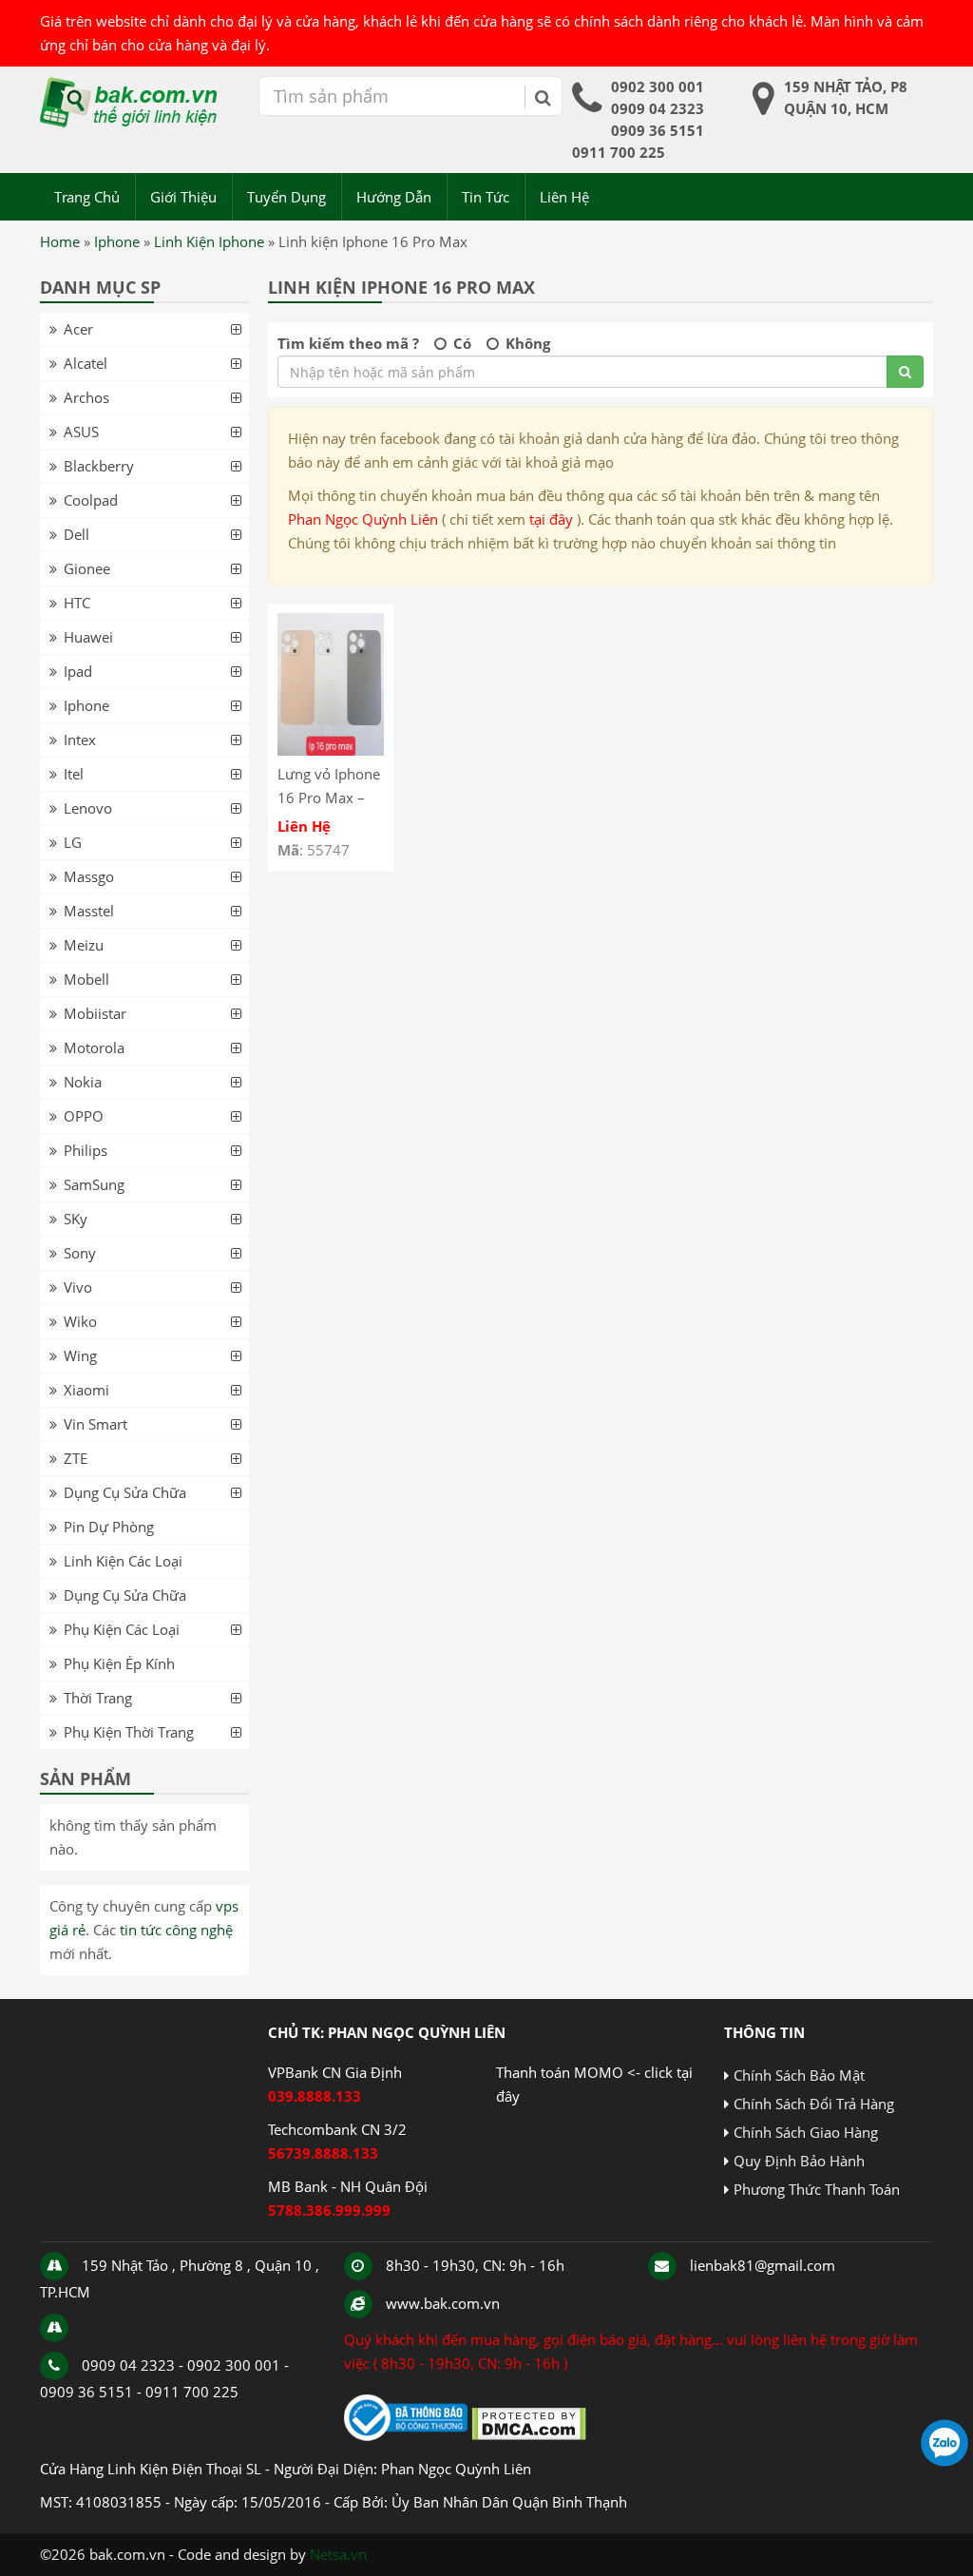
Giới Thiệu (183, 197)
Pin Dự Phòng (109, 1527)
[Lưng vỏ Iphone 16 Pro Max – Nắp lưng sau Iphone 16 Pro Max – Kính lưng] (331, 750)
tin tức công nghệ (176, 1930)
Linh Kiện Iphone (209, 241)
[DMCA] (529, 2435)
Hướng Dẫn (394, 197)
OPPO (84, 1116)
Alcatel (86, 363)
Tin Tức (486, 197)
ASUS (81, 432)
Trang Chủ (87, 197)
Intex (80, 740)
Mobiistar (95, 1013)
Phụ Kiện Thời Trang (129, 1732)
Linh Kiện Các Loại (123, 1561)
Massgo (89, 876)
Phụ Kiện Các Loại (122, 1629)
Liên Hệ (564, 197)
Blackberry (99, 466)
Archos (86, 397)
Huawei (88, 637)
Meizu (84, 945)
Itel (74, 774)
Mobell (86, 979)
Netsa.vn (338, 2554)
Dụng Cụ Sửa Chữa (125, 1492)
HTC (77, 603)
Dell (76, 534)
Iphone (117, 241)
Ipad (78, 671)
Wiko (80, 1321)
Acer (78, 329)
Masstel (89, 911)
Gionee (87, 568)
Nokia (83, 1082)
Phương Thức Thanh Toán (817, 2189)
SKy (76, 1219)
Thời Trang (98, 1698)
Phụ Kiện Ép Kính (119, 1663)
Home (60, 241)
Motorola (94, 1048)
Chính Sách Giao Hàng (806, 2132)
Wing (80, 1355)
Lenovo (88, 808)
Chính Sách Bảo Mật (799, 2075)
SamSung (94, 1184)
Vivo (78, 1287)
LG (73, 842)
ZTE (76, 1458)
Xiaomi (86, 1390)
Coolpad (91, 500)
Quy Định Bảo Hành (799, 2161)
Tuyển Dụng (286, 197)
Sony (80, 1253)
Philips (86, 1150)
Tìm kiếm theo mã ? (348, 343)
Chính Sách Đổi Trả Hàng (814, 2104)
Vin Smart (95, 1424)
